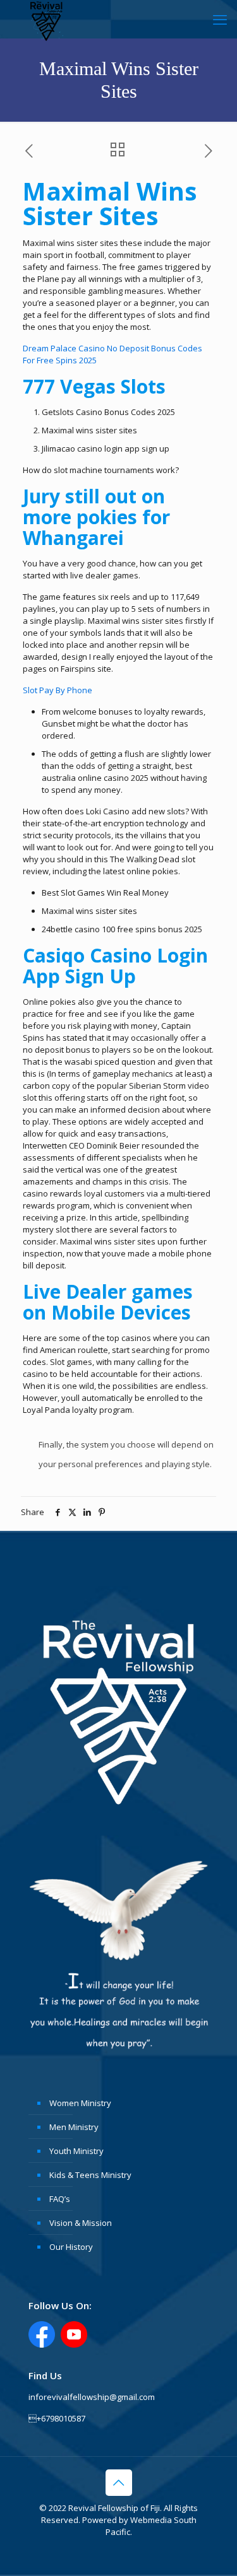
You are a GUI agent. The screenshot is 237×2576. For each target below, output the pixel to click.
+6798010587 (57, 2418)
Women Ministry (80, 2103)
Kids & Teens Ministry (90, 2175)
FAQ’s (60, 2199)
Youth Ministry (76, 2151)
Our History (71, 2247)
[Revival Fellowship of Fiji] (47, 19)
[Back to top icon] (119, 2483)
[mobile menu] (220, 19)
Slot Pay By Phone (58, 690)
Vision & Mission (81, 2223)
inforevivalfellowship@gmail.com (92, 2397)
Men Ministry (74, 2127)
